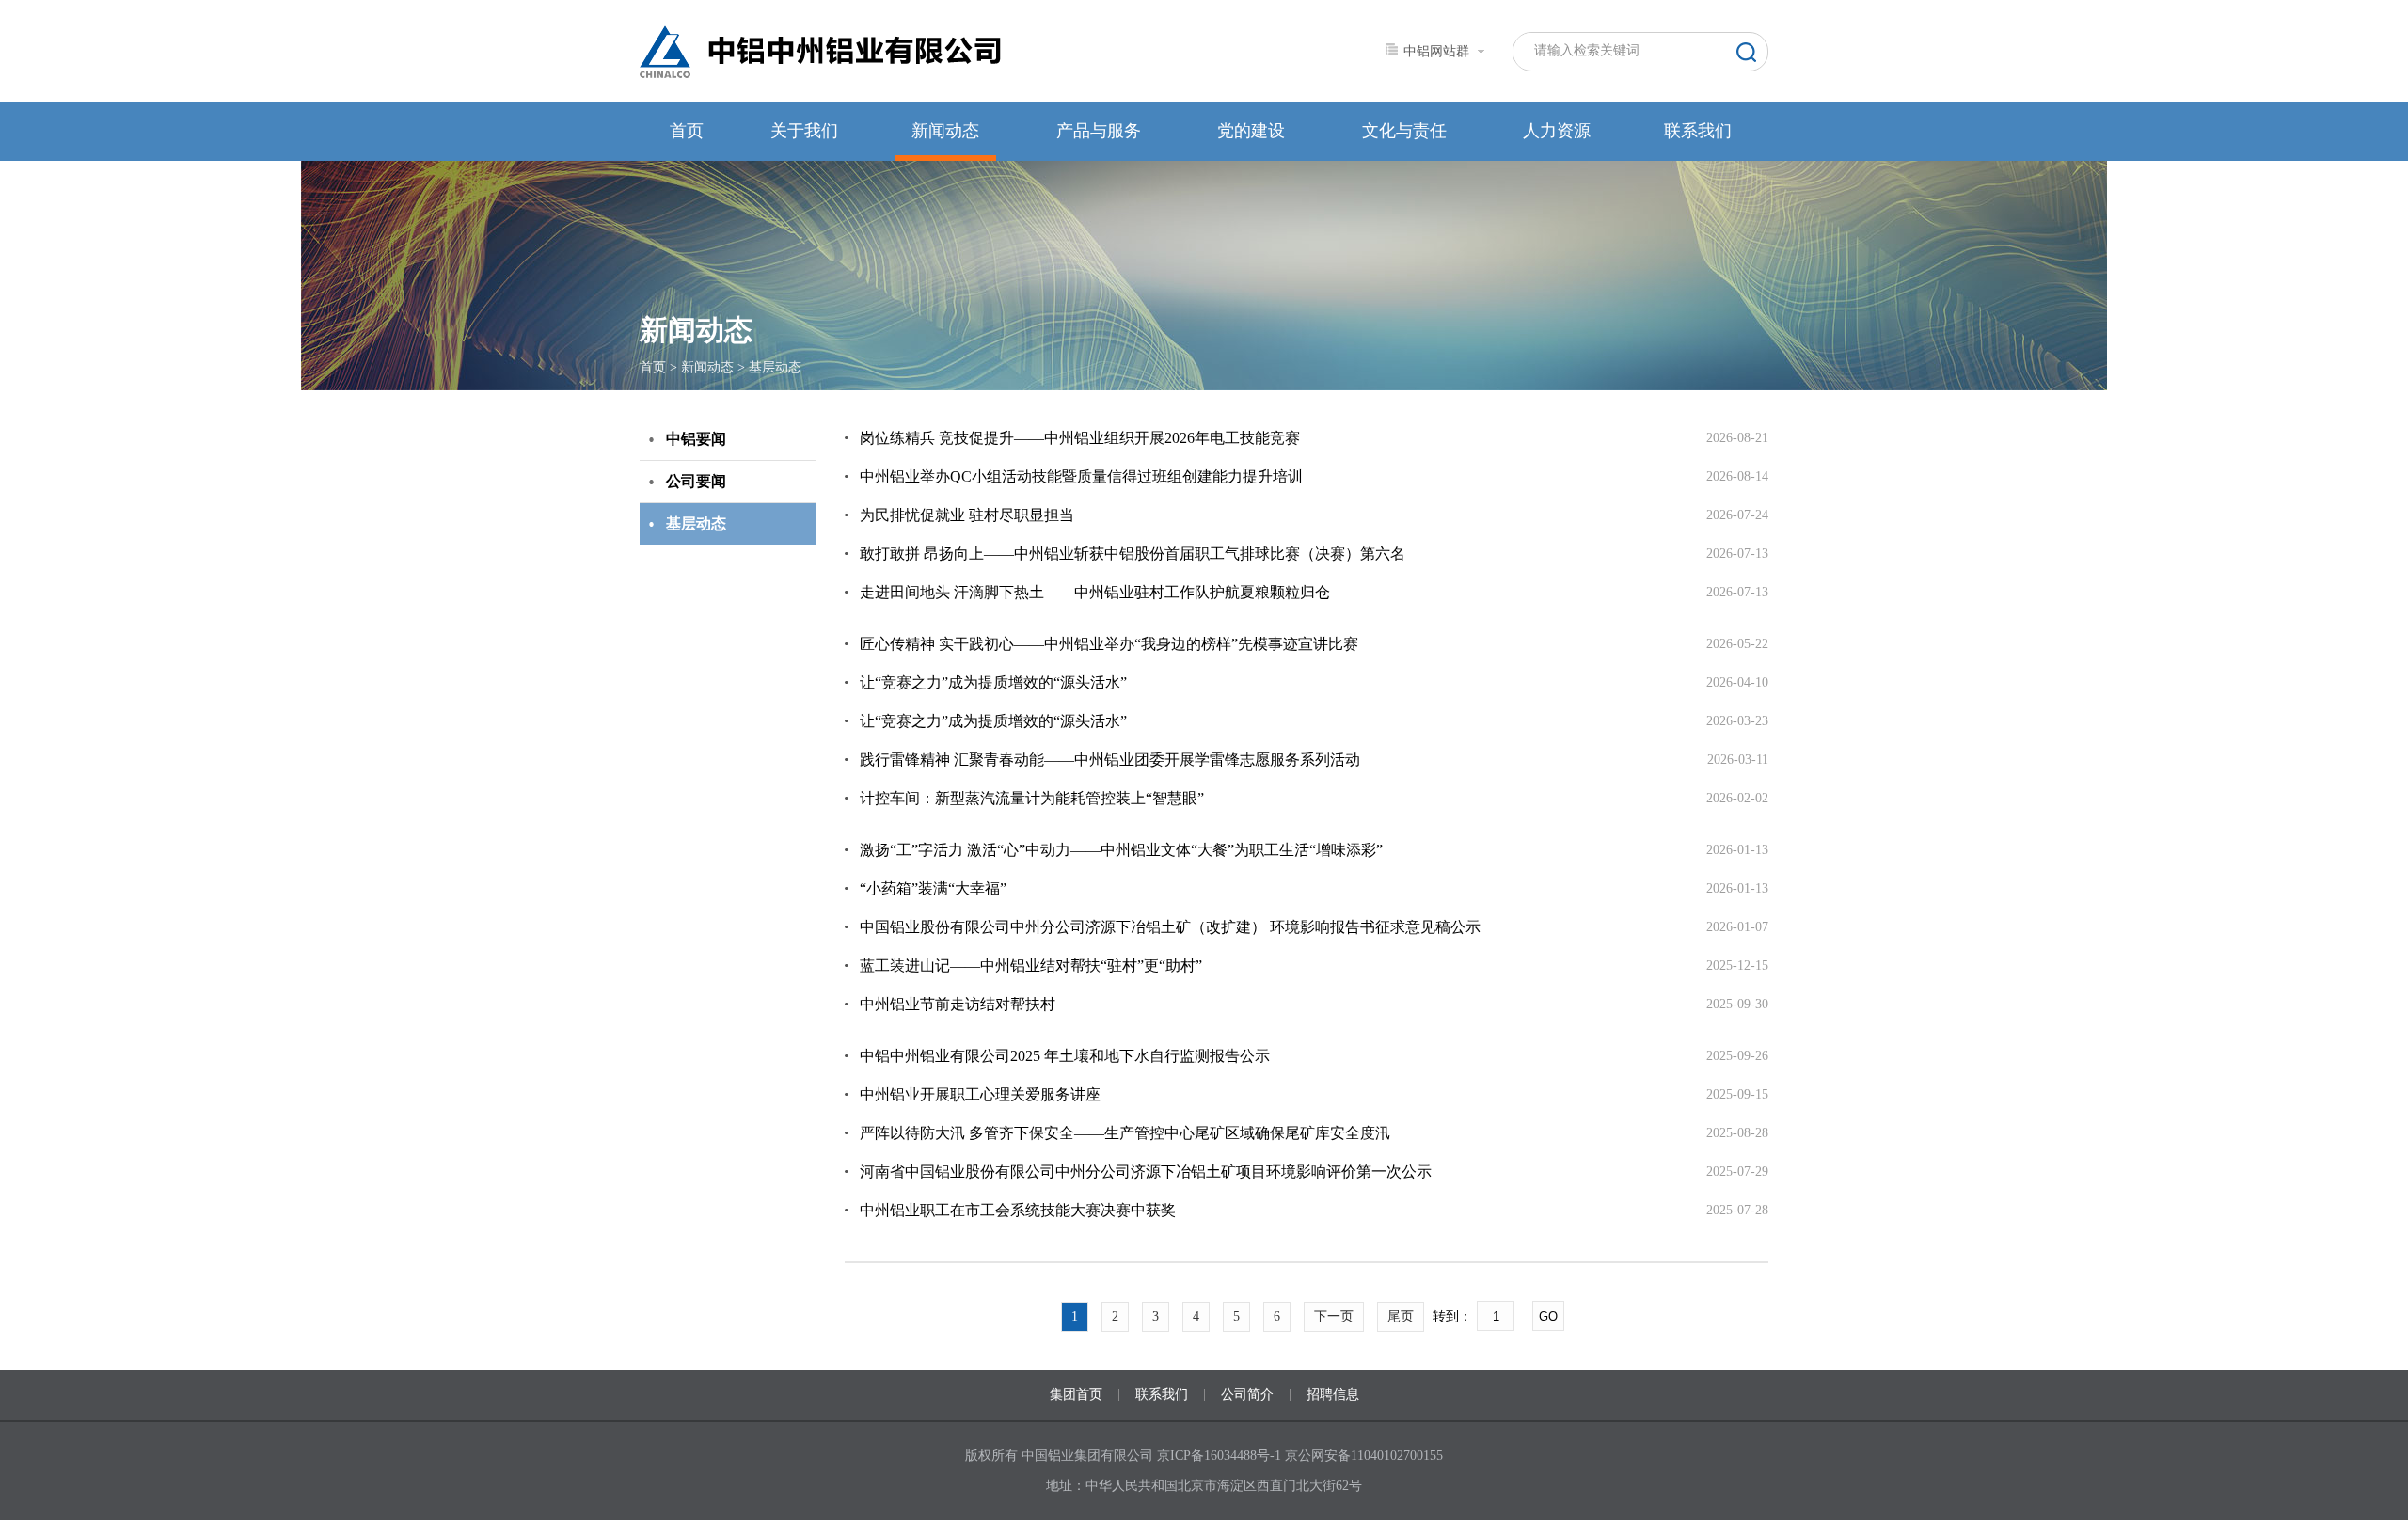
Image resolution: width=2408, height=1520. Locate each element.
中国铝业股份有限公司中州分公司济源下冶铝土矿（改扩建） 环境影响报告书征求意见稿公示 (1170, 927)
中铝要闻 (696, 439)
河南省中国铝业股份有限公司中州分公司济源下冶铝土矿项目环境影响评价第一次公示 (1146, 1172)
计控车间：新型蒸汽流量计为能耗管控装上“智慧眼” (1032, 798)
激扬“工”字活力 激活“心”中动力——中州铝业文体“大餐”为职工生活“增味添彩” (1121, 850)
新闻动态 (945, 131)
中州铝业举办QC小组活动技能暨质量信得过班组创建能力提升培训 (1081, 476)
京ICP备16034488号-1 (1221, 1456)
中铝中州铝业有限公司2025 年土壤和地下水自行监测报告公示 (1065, 1056)
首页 (687, 131)
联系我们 (1698, 131)
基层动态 (775, 367)
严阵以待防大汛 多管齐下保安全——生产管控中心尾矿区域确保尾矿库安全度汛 (1125, 1133)
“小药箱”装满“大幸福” (933, 888)
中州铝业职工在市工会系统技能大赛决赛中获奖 (1018, 1210)
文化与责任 (1404, 131)
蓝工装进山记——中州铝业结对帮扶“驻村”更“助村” (1031, 966)
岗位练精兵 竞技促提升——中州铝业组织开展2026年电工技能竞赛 (1080, 438)
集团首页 (1076, 1394)
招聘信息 (1333, 1394)
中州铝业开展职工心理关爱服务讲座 (980, 1094)
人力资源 (1557, 131)
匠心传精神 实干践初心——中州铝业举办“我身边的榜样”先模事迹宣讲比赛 (1109, 644)
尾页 (1401, 1316)
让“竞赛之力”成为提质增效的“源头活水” (993, 682)
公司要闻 (696, 481)
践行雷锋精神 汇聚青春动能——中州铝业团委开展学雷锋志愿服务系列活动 (1110, 760)
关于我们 (804, 131)
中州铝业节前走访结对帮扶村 (958, 1004)
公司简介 (1247, 1394)
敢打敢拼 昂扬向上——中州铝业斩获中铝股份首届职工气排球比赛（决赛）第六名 (1133, 554)
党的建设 (1251, 131)
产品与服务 (1099, 131)
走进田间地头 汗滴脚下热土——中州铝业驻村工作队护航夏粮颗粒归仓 (1095, 592)
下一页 (1334, 1316)
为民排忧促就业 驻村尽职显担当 (967, 515)
